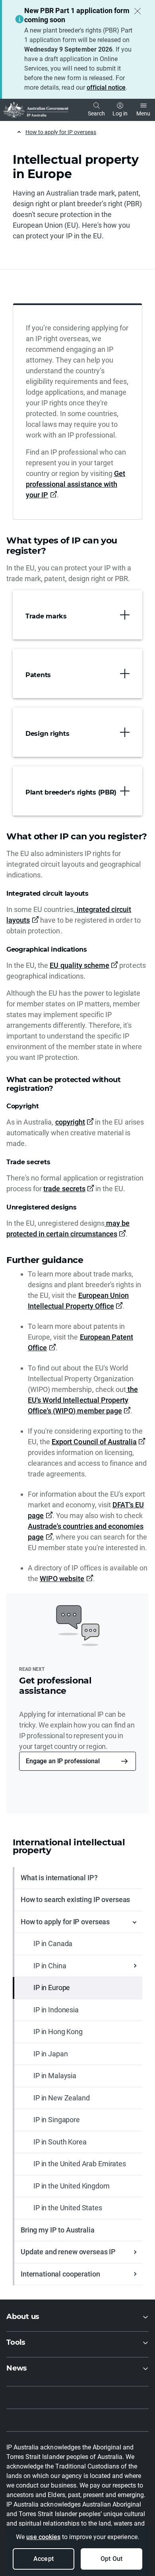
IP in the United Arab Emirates (80, 2164)
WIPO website (62, 1579)
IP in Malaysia (55, 2076)
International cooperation (60, 2274)
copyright (70, 1122)
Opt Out (111, 2559)
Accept (43, 2559)
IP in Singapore (57, 2120)
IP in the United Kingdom (72, 2186)
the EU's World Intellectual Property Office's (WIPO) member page (83, 1400)
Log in (120, 113)
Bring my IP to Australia (58, 2230)
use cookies (43, 2537)
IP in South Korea (60, 2142)
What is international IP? (59, 1878)
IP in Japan (50, 2054)
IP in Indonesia (56, 2010)
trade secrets (64, 1189)
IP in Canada (53, 1944)
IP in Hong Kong (58, 2032)
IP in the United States (68, 2208)
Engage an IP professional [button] (63, 1761)
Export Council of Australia (94, 1442)
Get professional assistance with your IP (76, 484)
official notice (106, 87)
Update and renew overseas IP (68, 2252)
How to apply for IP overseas (61, 132)
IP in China (50, 1966)
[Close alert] (138, 11)
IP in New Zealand (62, 2098)
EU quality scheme (79, 965)
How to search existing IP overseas (75, 1899)
